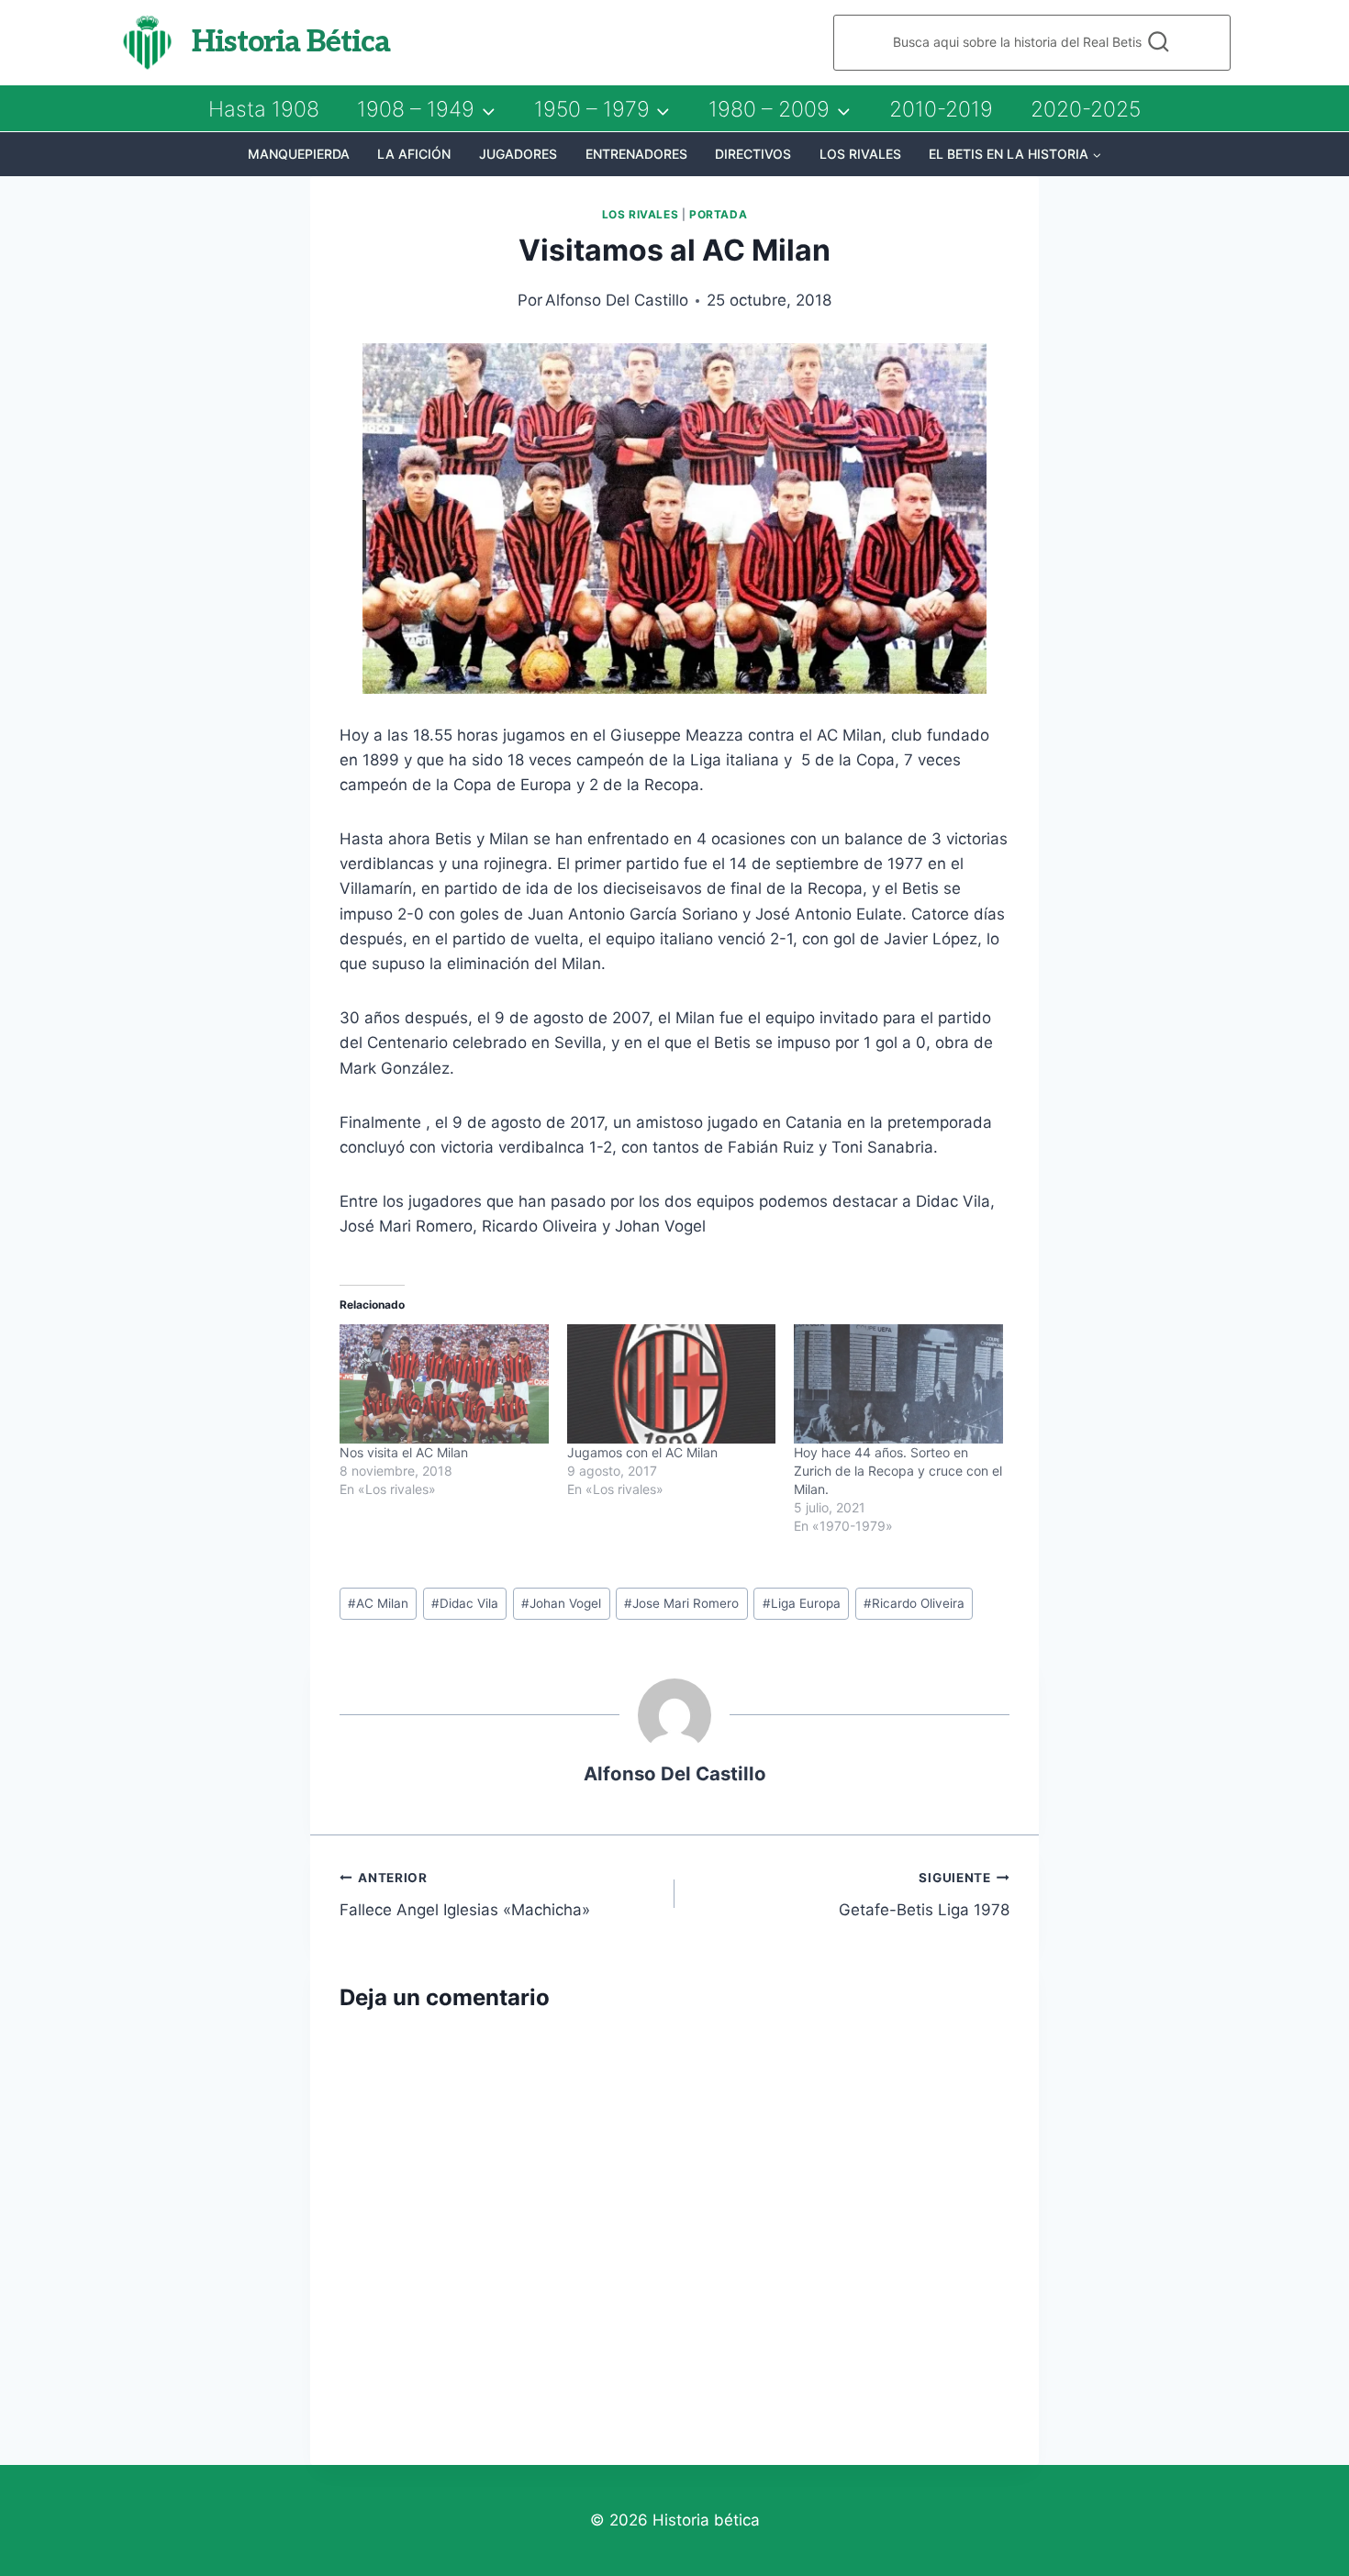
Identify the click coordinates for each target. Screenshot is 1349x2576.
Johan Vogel (561, 1603)
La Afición (414, 154)
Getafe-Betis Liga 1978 (924, 1895)
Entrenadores (636, 154)
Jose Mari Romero (681, 1603)
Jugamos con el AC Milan (642, 1452)
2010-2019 (941, 109)
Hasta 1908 (264, 109)
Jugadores (518, 154)
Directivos (753, 154)
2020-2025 (1086, 109)
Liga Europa (802, 1603)
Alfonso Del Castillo (617, 300)
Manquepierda (299, 154)
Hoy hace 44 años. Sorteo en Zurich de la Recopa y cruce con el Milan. (898, 1471)
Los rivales (860, 154)
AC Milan (378, 1603)
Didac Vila (465, 1603)
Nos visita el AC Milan (404, 1452)
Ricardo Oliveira (914, 1603)
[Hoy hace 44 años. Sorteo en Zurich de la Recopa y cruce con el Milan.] (898, 1384)
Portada (718, 214)
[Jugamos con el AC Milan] (672, 1384)
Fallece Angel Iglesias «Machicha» (465, 1895)
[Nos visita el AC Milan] (444, 1384)
